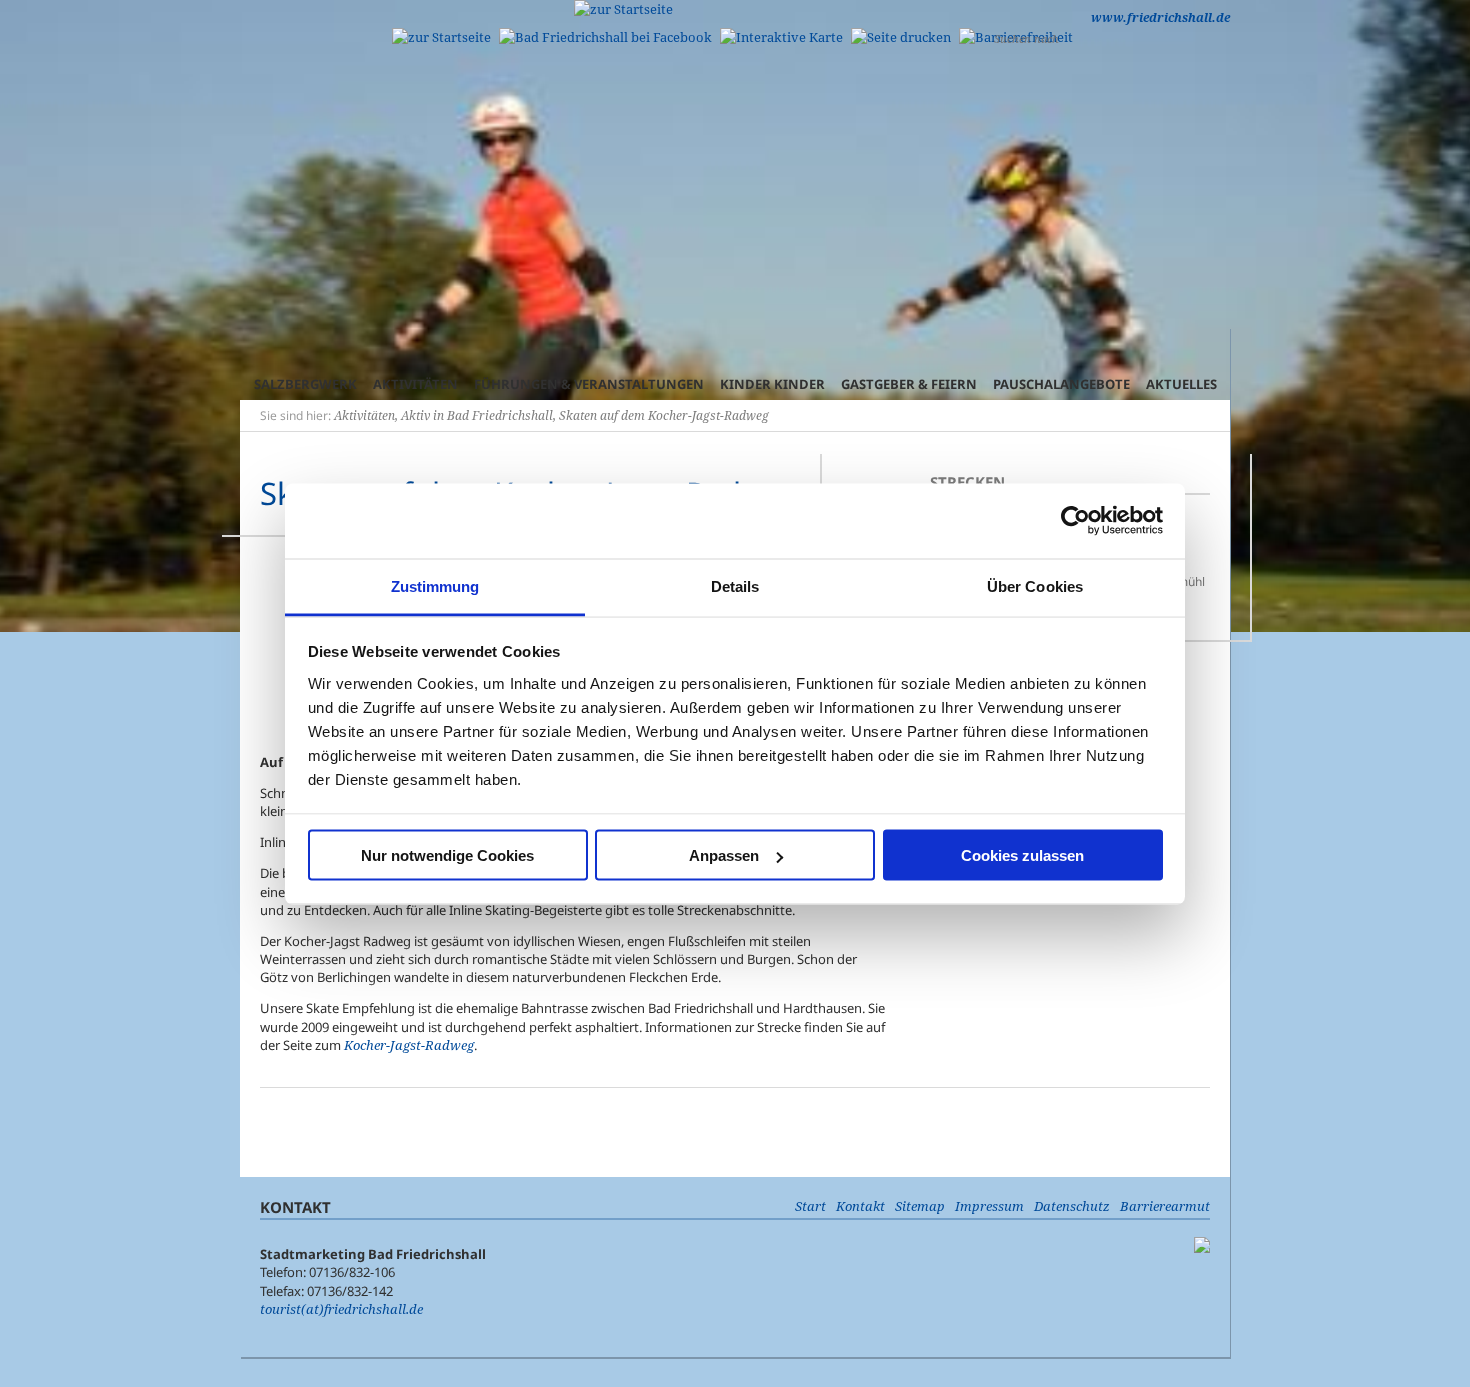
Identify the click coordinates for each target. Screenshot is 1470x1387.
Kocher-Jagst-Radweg (409, 1045)
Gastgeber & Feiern (909, 384)
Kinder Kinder (772, 384)
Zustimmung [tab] (435, 585)
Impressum (989, 1206)
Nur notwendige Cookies (447, 855)
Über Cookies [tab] (1035, 585)
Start (810, 1206)
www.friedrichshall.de (1160, 17)
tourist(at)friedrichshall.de (341, 1309)
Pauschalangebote (1061, 384)
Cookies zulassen (1022, 855)
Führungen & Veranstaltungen (589, 384)
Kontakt (860, 1206)
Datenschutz (1072, 1206)
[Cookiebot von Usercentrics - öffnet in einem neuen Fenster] (1075, 521)
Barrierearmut (1165, 1206)
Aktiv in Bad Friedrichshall (477, 415)
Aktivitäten (415, 384)
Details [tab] (735, 585)
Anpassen (724, 855)
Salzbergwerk (305, 384)
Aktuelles (1181, 384)
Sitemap (920, 1206)
